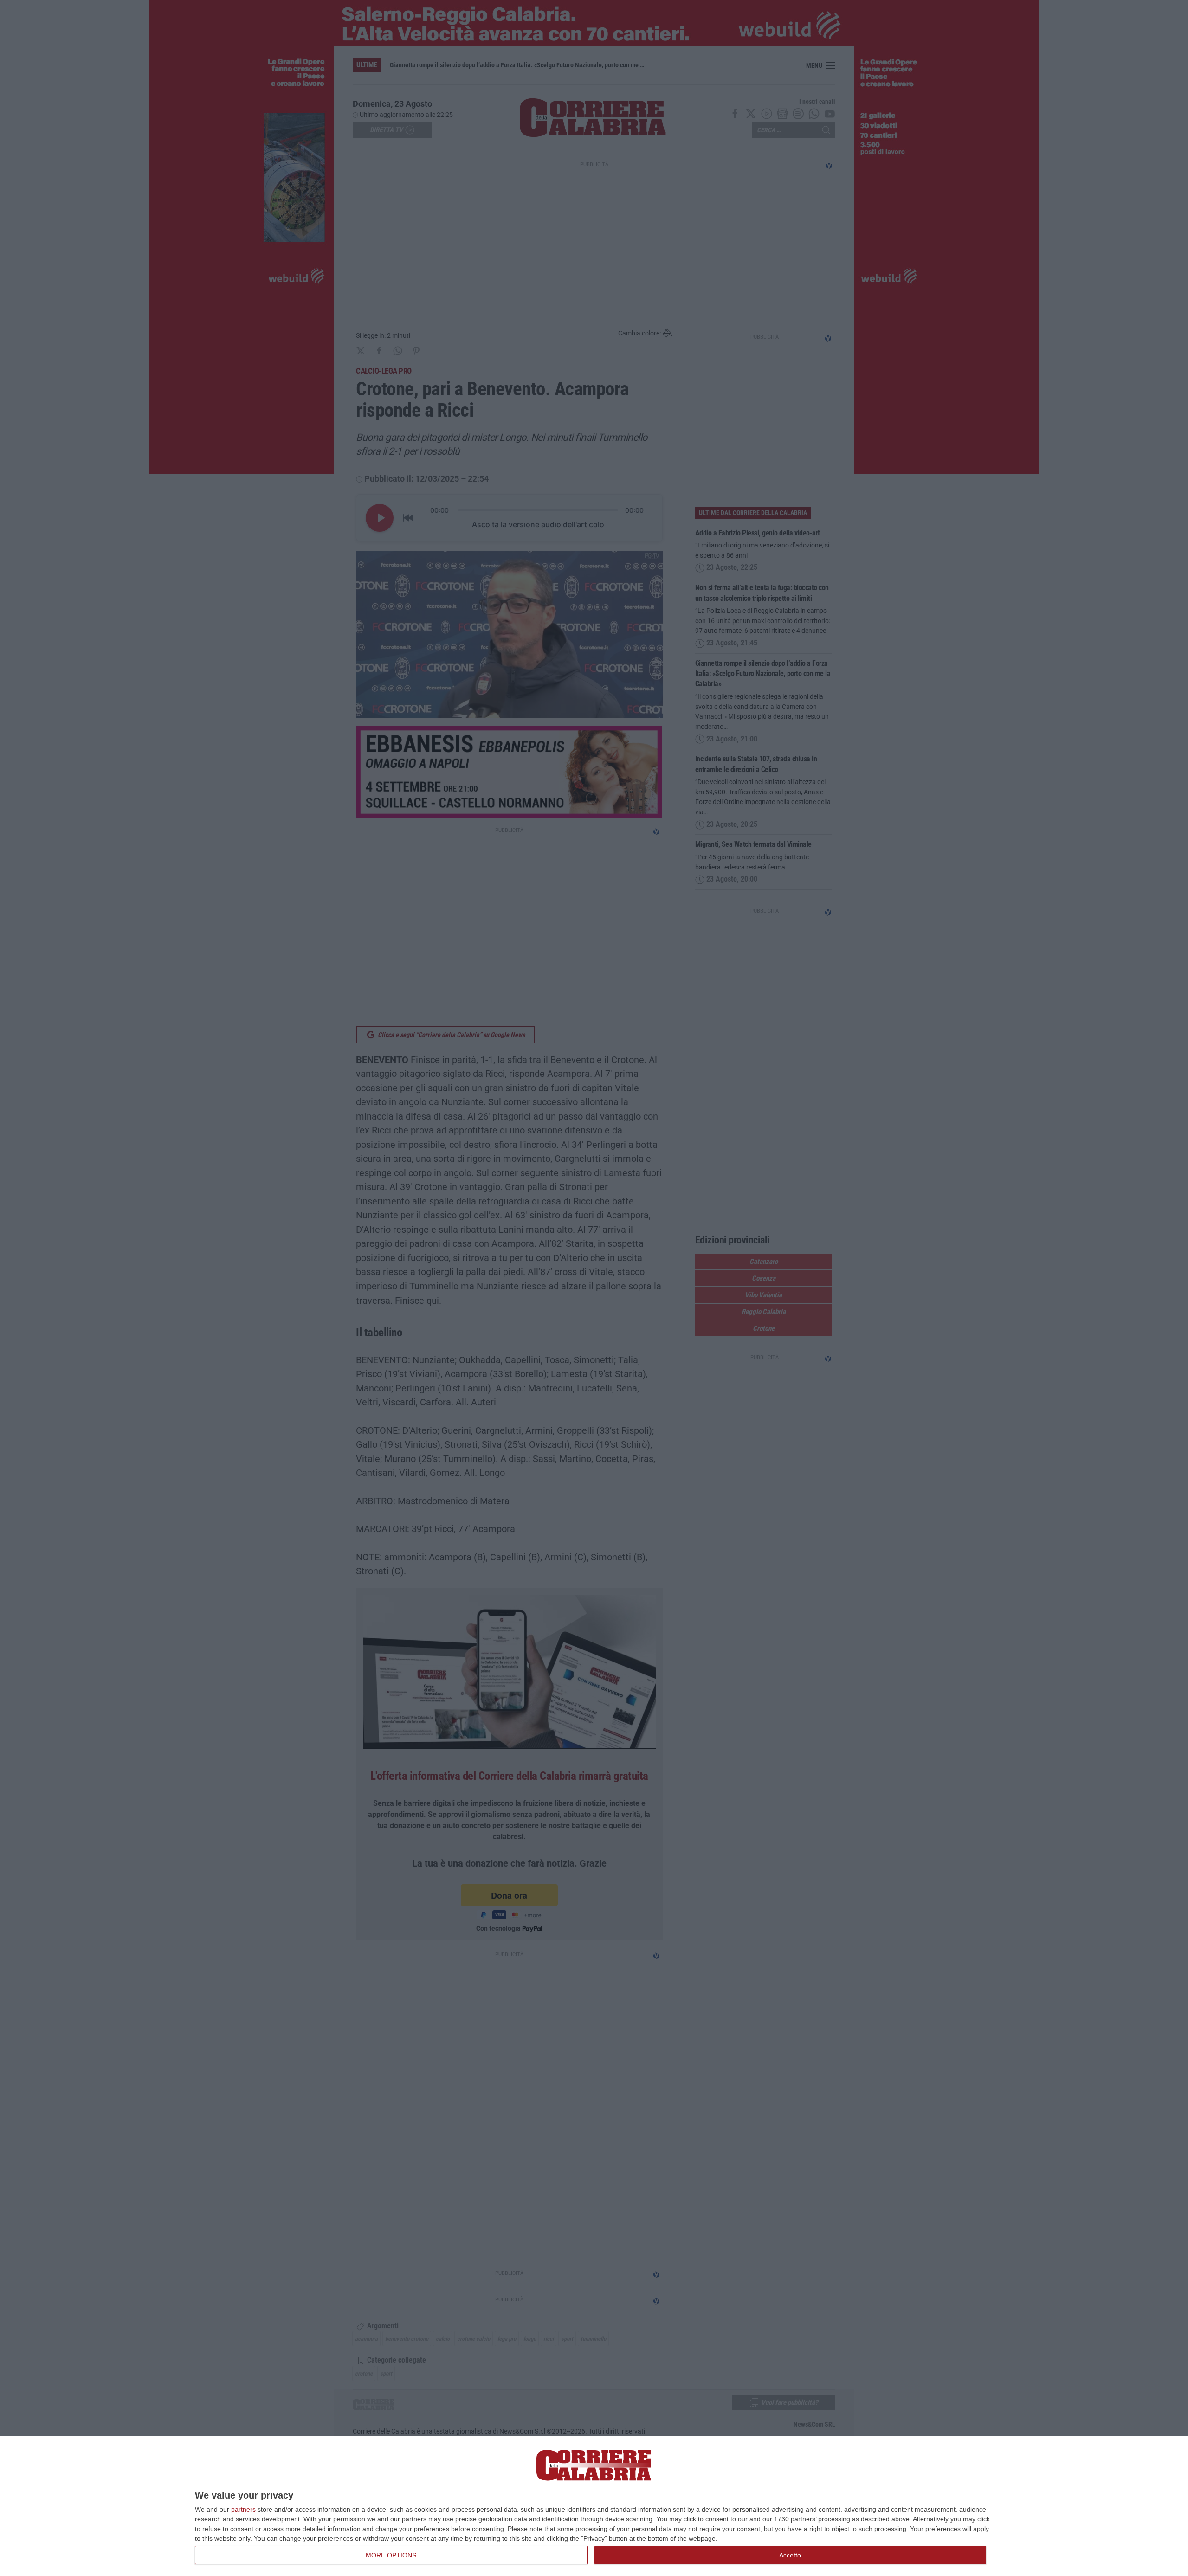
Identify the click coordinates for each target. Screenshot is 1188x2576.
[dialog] (594, 2506)
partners (243, 2509)
